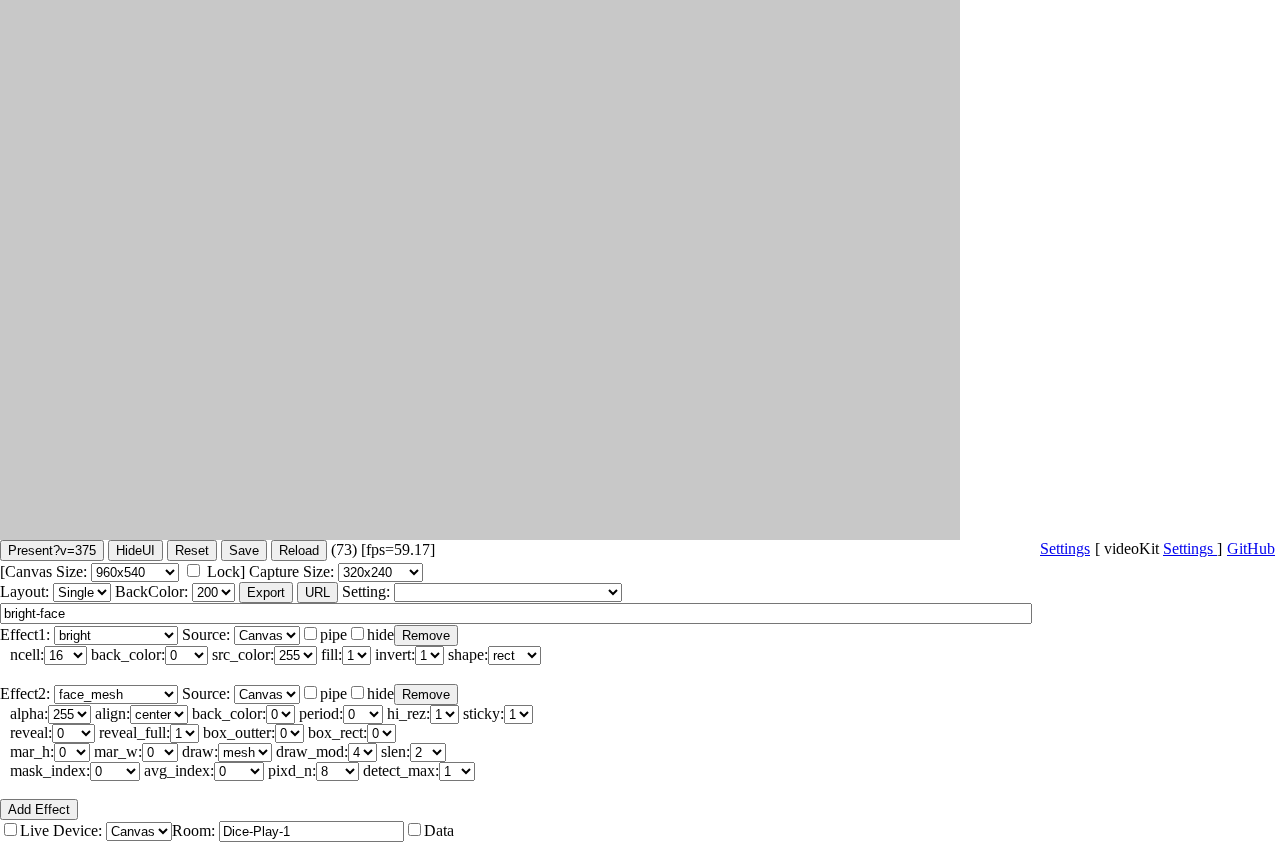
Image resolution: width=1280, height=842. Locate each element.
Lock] (226, 571)
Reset (192, 550)
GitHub (1251, 548)
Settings (1190, 548)
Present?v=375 (52, 550)
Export (266, 592)
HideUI (135, 550)
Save (244, 550)
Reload (299, 550)
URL (317, 592)
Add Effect (39, 809)
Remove (426, 635)
